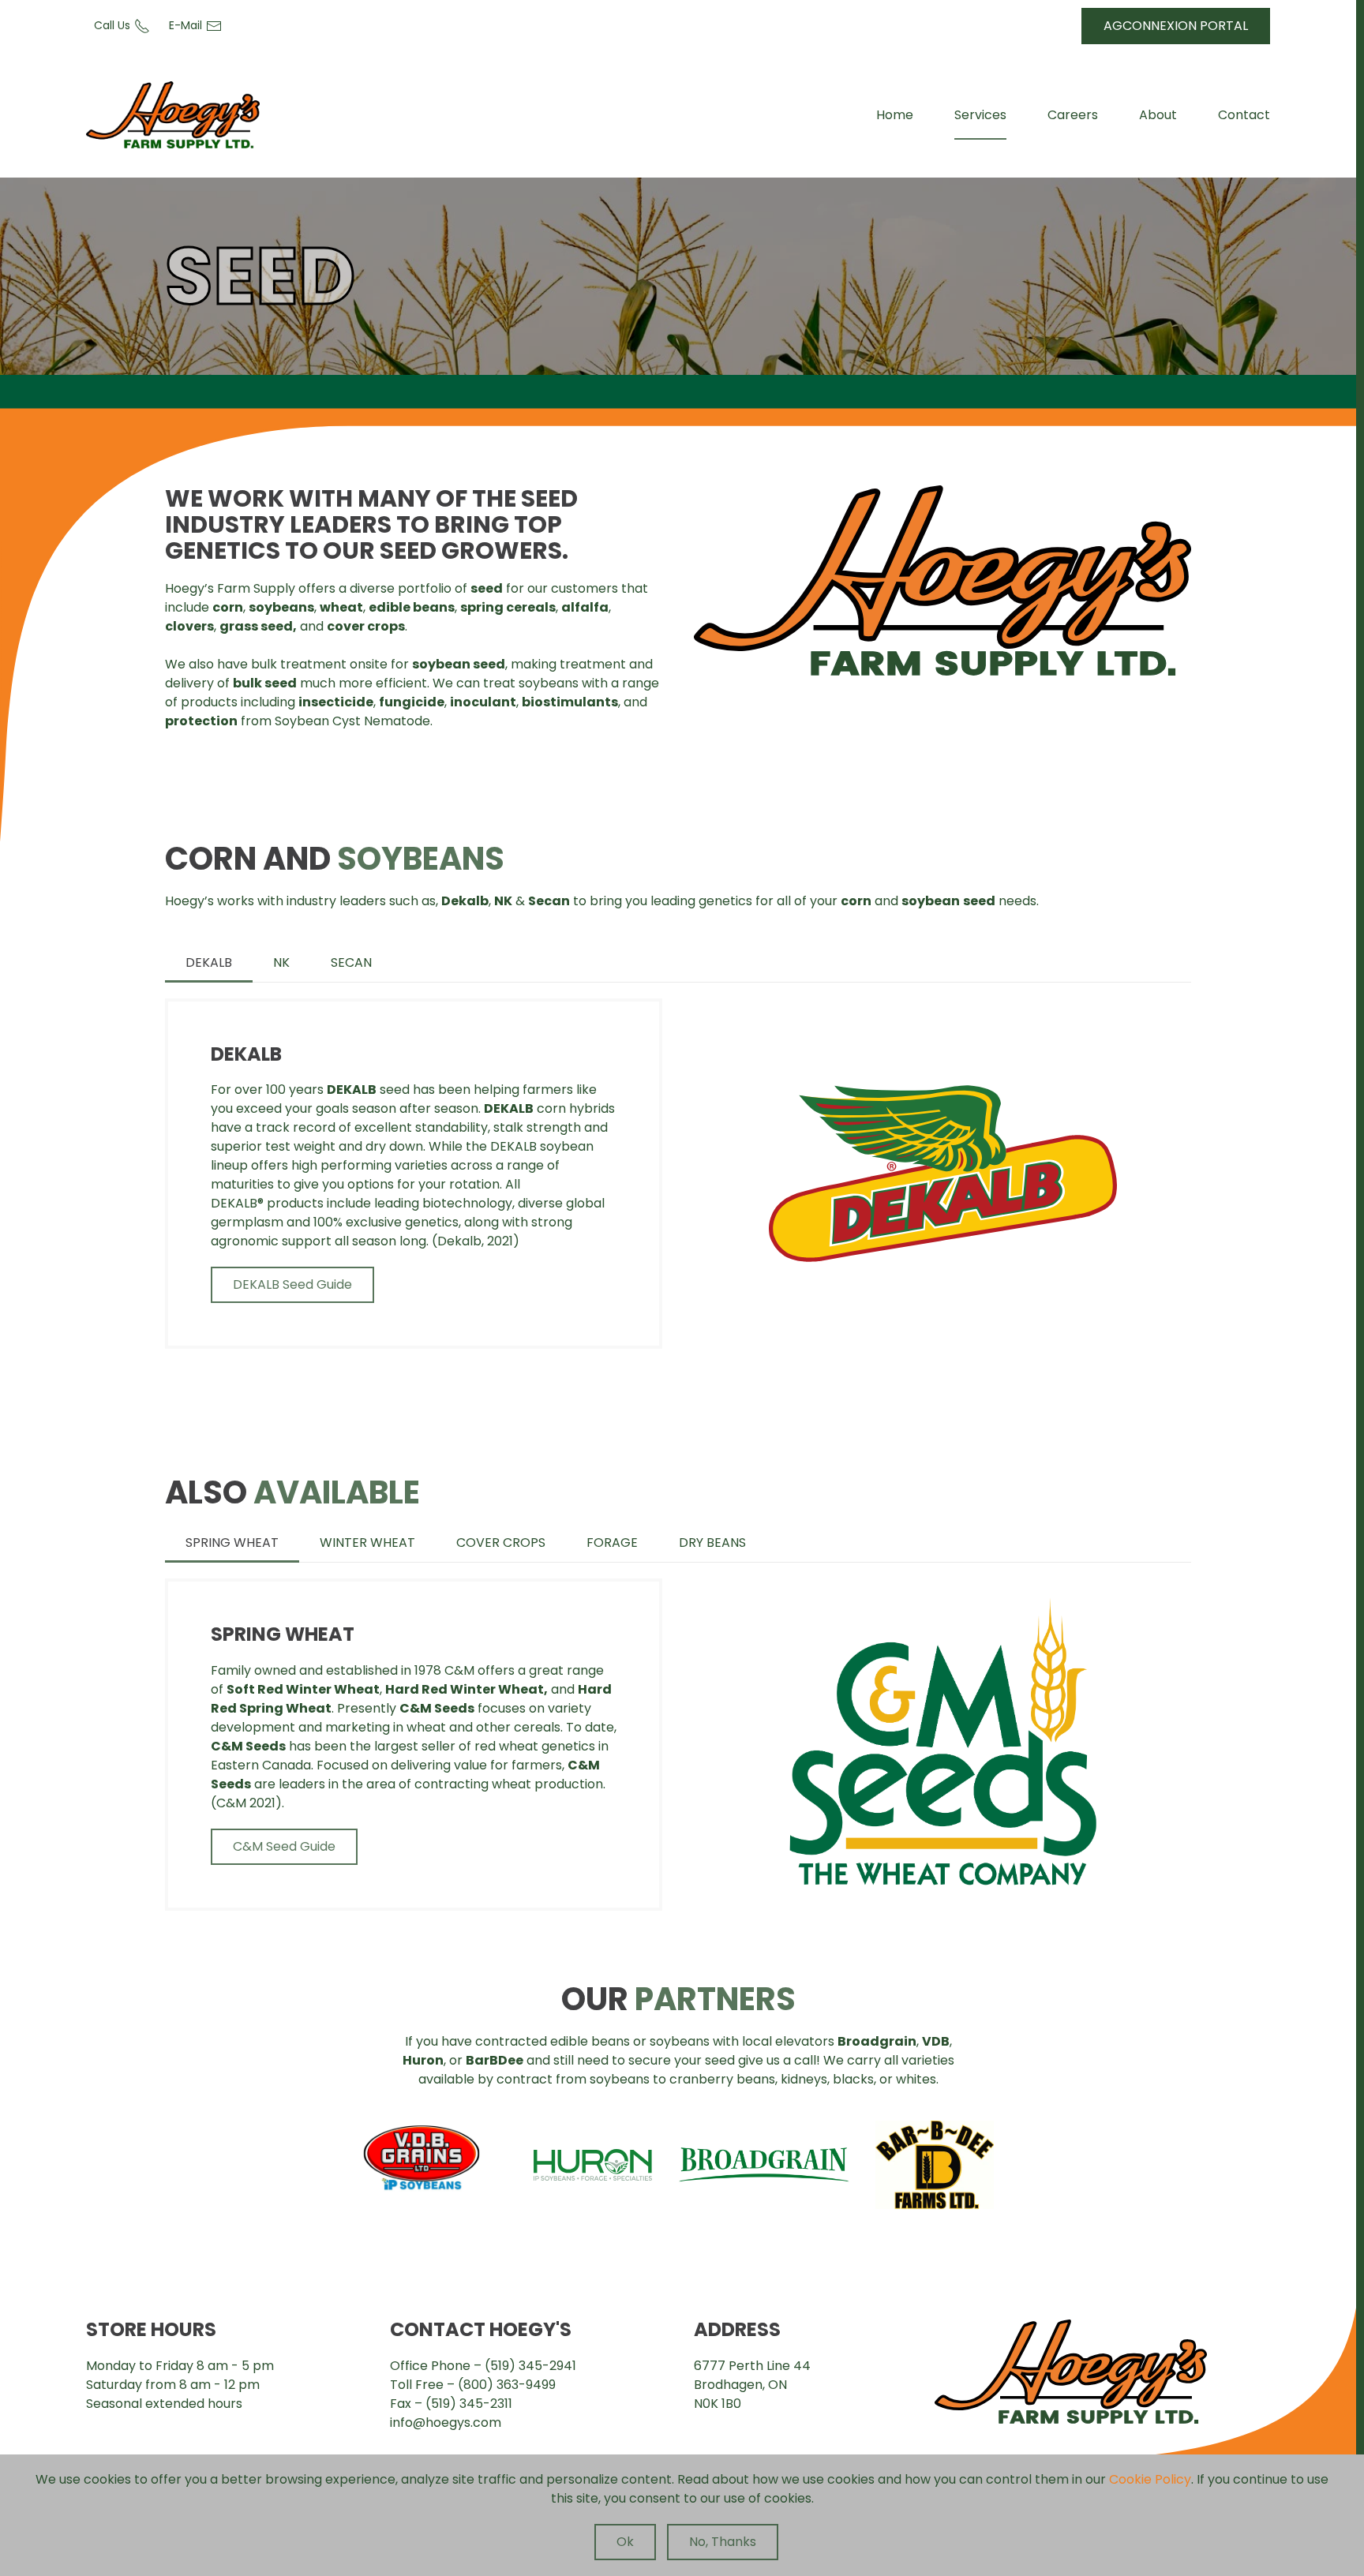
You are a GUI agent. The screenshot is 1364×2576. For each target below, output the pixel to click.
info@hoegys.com (446, 2422)
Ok (625, 2542)
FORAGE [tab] (612, 1543)
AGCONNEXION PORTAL (1176, 26)
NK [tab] (281, 962)
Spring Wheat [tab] (232, 1543)
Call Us (112, 25)
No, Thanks (723, 2542)
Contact (1244, 115)
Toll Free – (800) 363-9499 (473, 2385)
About (1158, 115)
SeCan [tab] (351, 962)
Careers (1073, 115)
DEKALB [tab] (209, 962)
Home (895, 115)
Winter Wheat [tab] (367, 1543)
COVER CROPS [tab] (501, 1543)
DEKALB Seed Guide (292, 1284)
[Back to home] (173, 115)
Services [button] (980, 115)
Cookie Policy (1150, 2479)
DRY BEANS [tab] (712, 1543)
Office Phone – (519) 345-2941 (483, 2366)
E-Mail (185, 25)
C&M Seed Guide (284, 1846)
